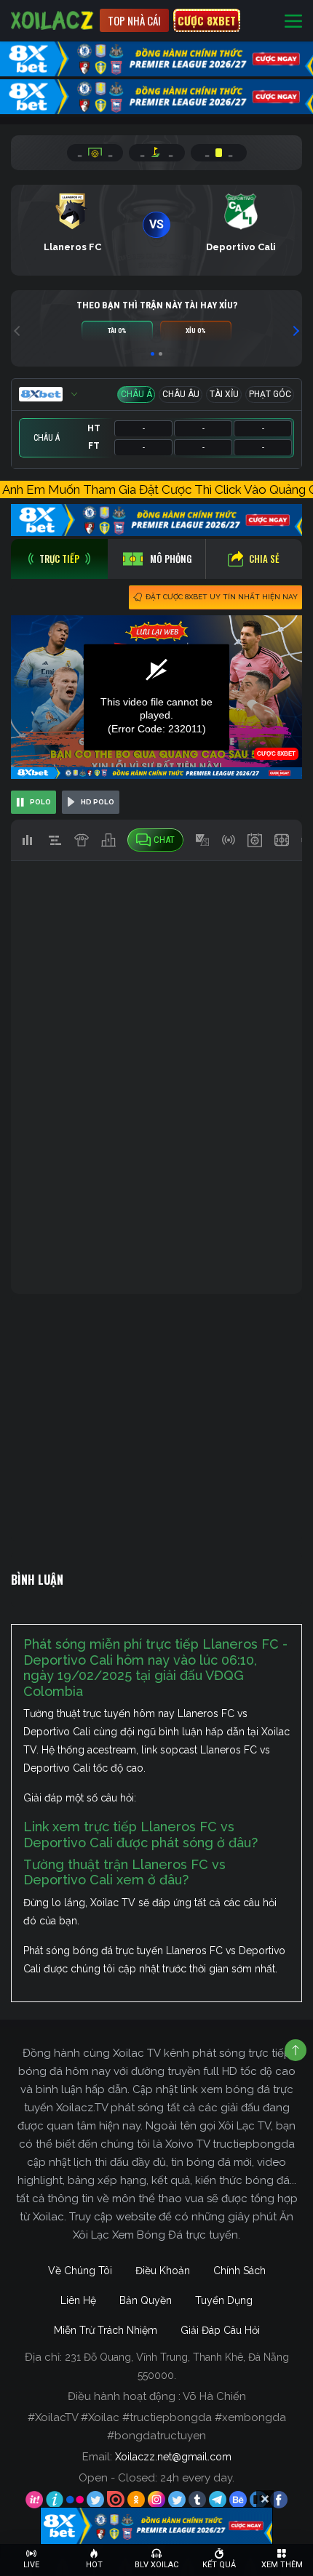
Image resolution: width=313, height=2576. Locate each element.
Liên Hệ (78, 2300)
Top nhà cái (134, 20)
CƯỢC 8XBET (207, 20)
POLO (40, 802)
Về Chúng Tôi (80, 2271)
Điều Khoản (163, 2271)
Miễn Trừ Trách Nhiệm (106, 2330)
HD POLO (98, 802)
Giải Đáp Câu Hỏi (220, 2330)
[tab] (59, 559)
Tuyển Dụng (224, 2300)
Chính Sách (239, 2271)
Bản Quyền (146, 2300)
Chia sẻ (264, 559)
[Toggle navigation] (293, 21)
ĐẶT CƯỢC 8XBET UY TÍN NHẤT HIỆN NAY (222, 597)
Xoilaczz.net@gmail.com (173, 2457)
